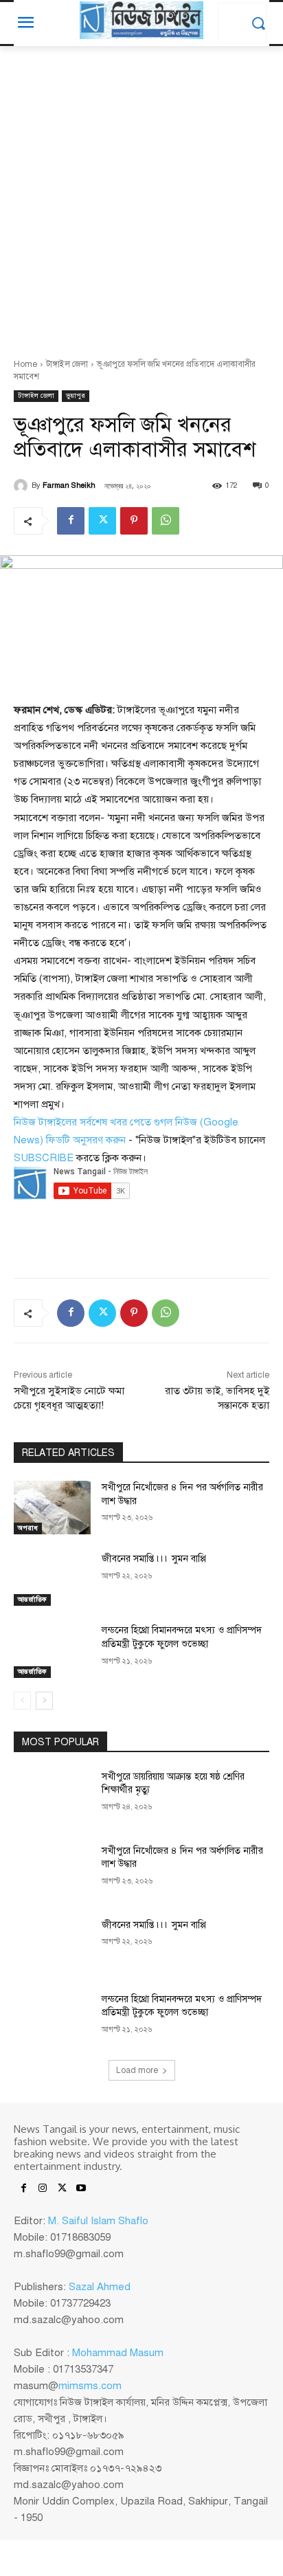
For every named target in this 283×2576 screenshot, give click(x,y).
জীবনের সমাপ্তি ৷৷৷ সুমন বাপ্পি (154, 1559)
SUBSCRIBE (44, 1158)
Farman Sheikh (69, 485)
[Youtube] (81, 2189)
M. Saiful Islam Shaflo (98, 2221)
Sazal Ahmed (100, 2287)
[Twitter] (102, 521)
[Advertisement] (141, 194)
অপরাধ (28, 1528)
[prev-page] (22, 1701)
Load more (137, 2070)
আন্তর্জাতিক (32, 1599)
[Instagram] (43, 2189)
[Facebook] (71, 521)
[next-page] (44, 1701)
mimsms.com (90, 2386)
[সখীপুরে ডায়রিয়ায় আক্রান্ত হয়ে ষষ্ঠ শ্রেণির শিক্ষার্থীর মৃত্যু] (52, 1797)
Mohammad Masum (118, 2353)
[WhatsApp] (166, 521)
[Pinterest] (134, 521)
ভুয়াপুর (76, 395)
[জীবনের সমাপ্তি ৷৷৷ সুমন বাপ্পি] (52, 1579)
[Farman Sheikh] (23, 486)
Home (25, 364)
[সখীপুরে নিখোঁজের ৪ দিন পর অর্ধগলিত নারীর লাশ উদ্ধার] (52, 1508)
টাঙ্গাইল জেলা (67, 364)
